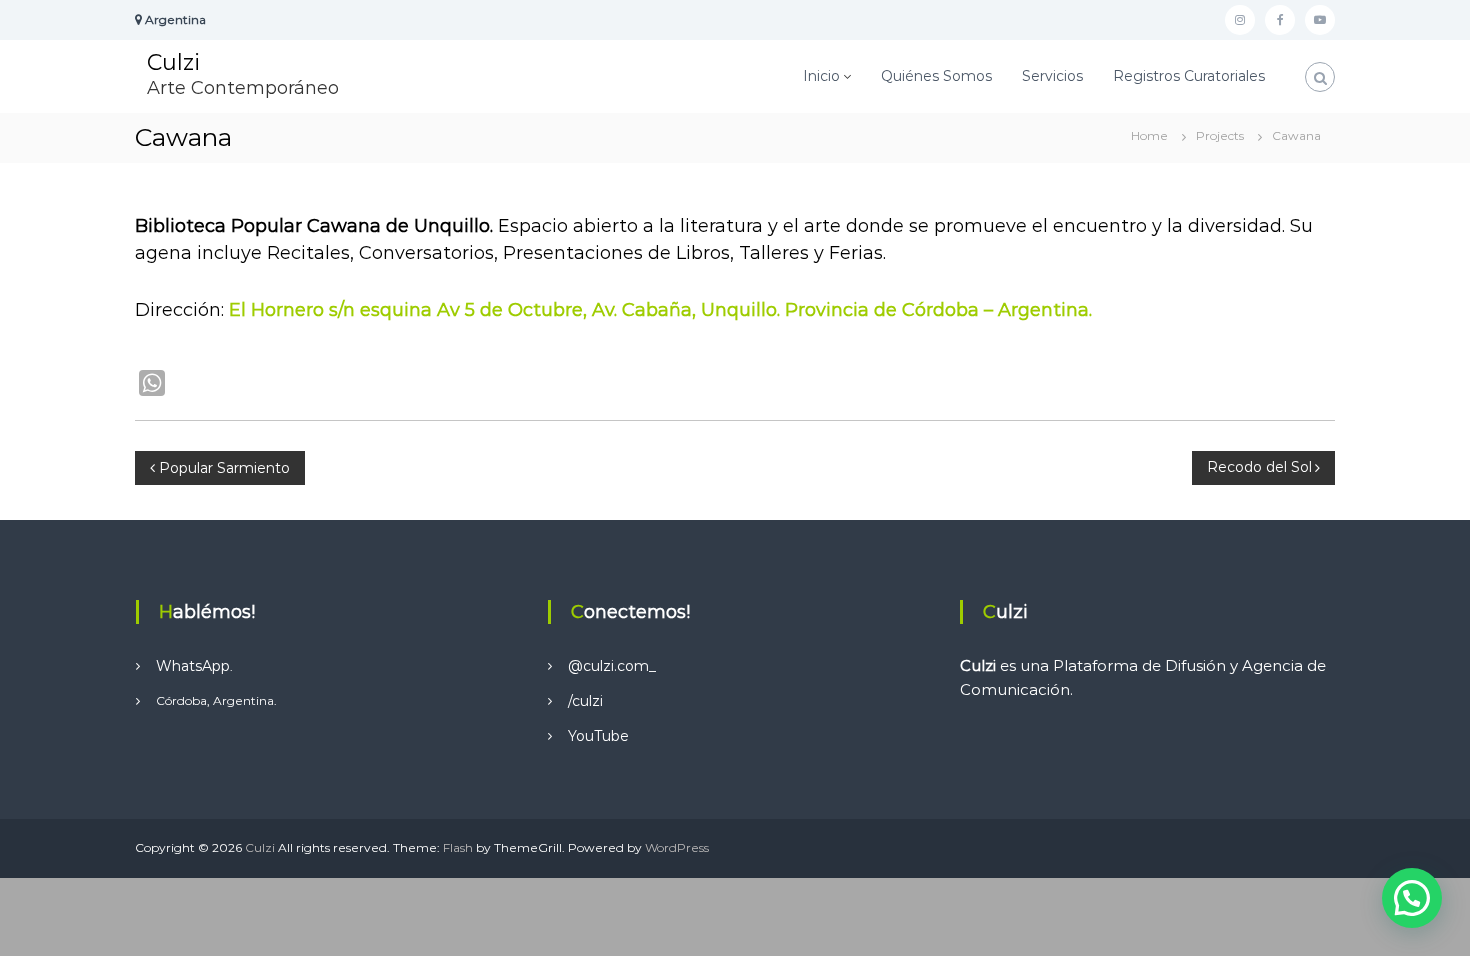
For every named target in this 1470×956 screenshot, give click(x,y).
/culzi (585, 701)
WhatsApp (193, 666)
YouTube (598, 736)
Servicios (1052, 76)
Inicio (821, 76)
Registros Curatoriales (1189, 76)
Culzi (173, 62)
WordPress (677, 847)
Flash (458, 847)
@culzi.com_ (612, 666)
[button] (1412, 898)
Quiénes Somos (936, 76)
